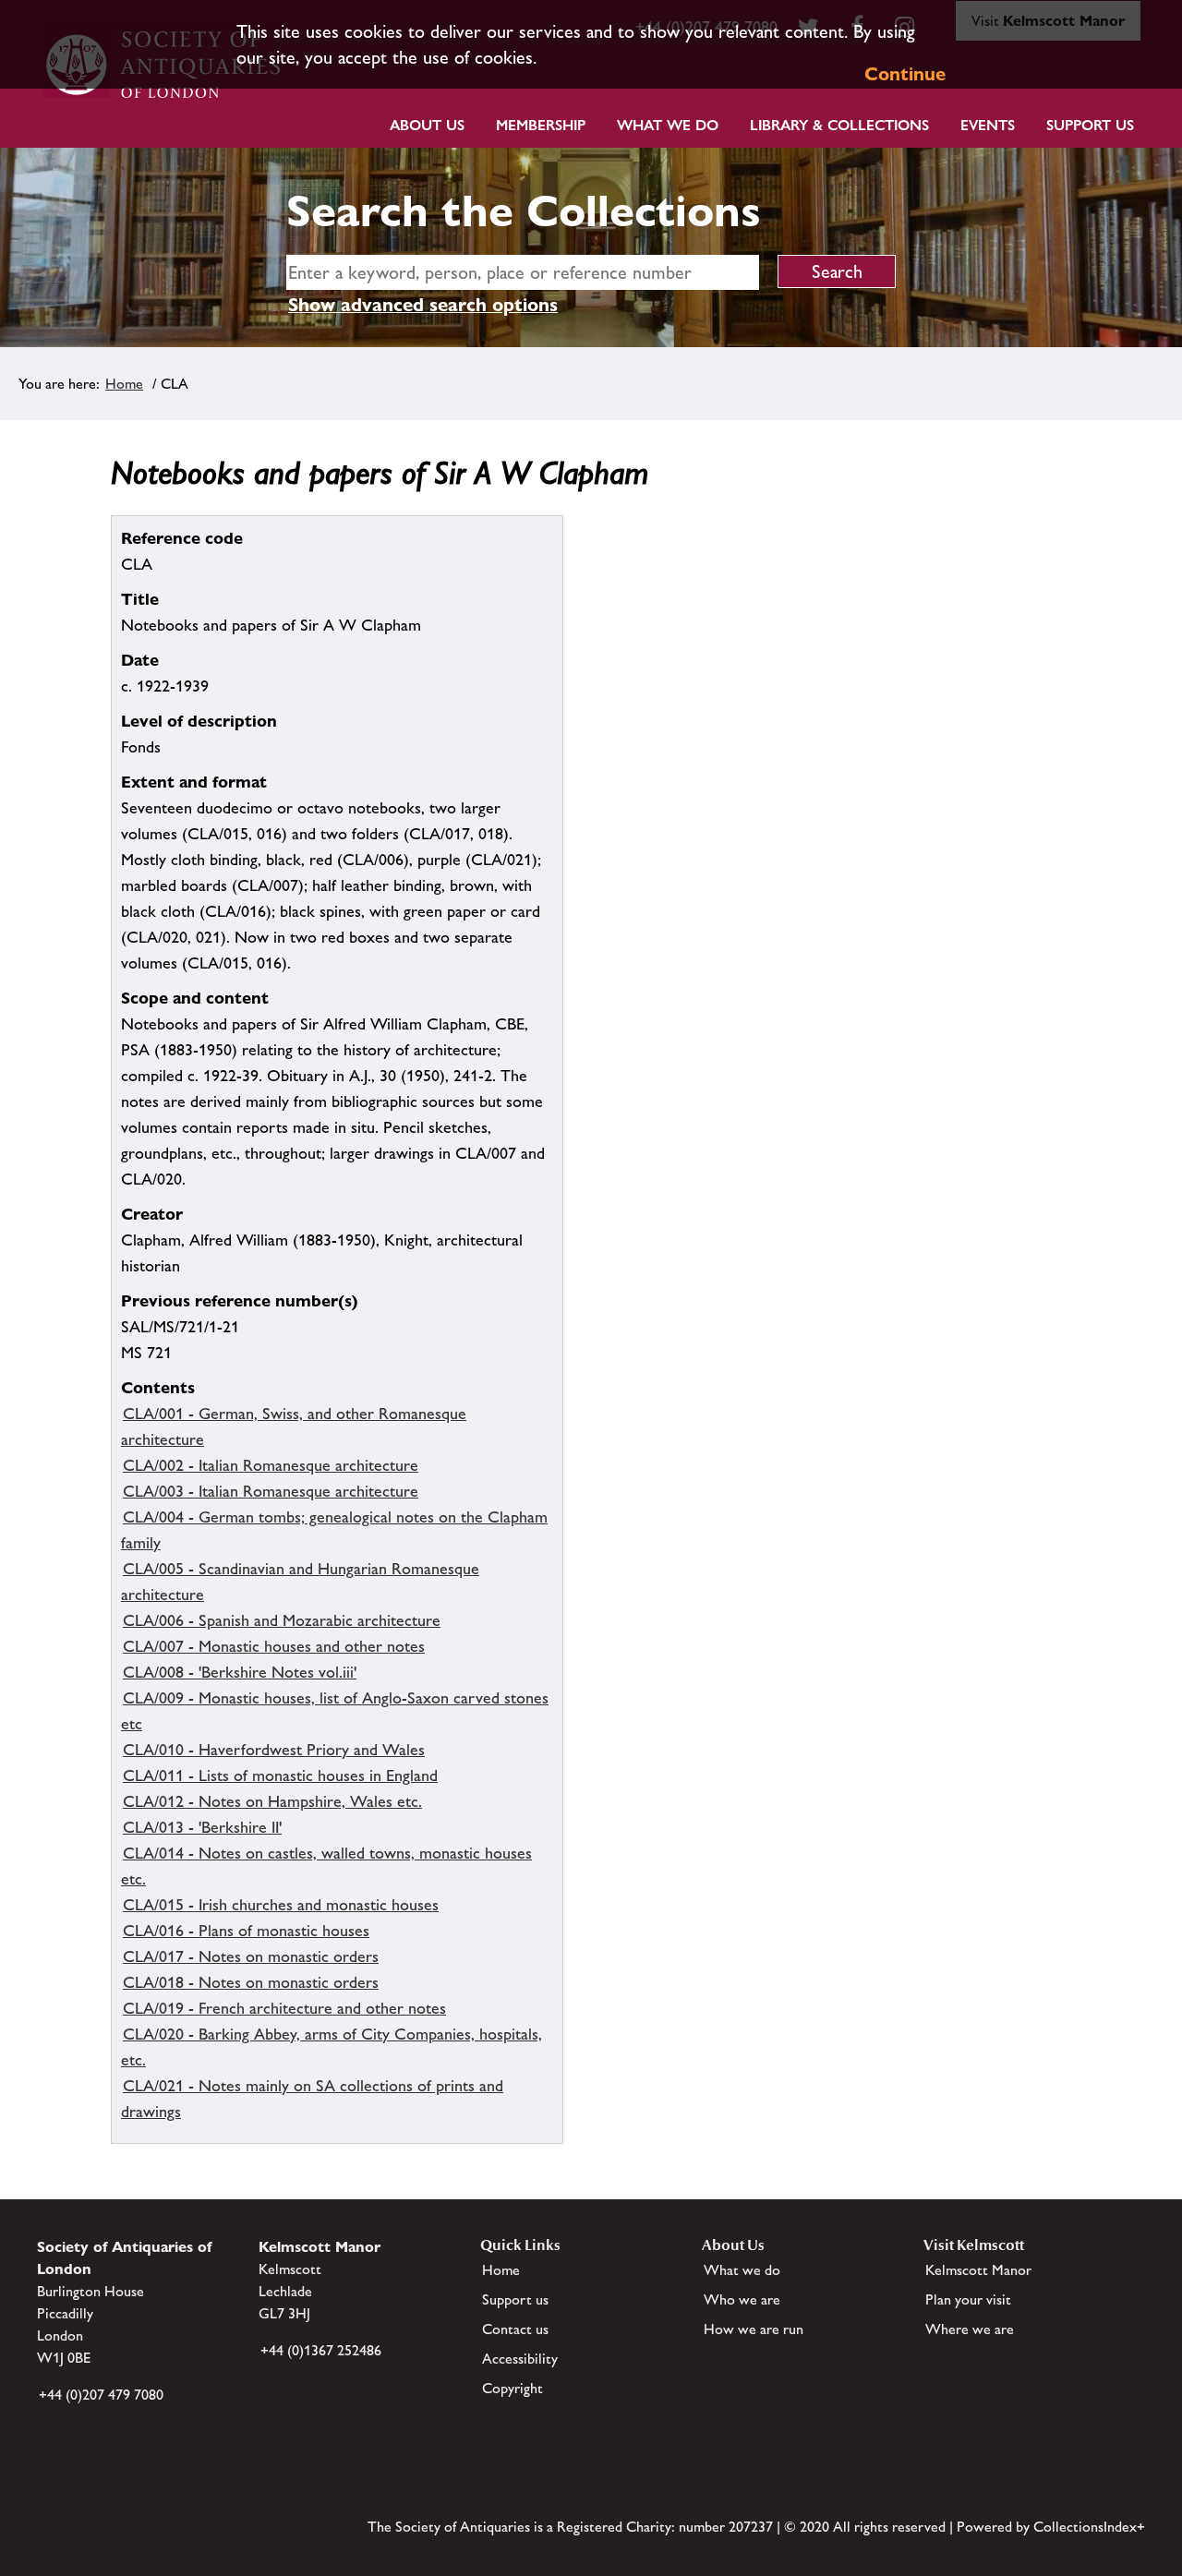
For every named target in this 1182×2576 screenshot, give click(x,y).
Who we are (742, 2299)
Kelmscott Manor (978, 2270)
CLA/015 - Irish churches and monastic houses (281, 1905)
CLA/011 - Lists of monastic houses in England (280, 1776)
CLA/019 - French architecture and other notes (284, 2008)
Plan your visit (968, 2299)
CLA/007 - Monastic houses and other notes (274, 1646)
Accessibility (520, 2359)
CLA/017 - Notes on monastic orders (251, 1956)
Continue (905, 74)
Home (124, 384)
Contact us (515, 2329)
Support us (515, 2299)
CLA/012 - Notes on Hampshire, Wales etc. (272, 1801)
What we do (668, 125)
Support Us (1090, 125)
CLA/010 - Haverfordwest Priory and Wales (274, 1750)
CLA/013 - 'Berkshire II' (202, 1827)
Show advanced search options (423, 305)
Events (988, 125)
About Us (427, 125)
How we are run (754, 2329)
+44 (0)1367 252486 (321, 2350)
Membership (541, 125)
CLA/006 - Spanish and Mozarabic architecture (282, 1620)
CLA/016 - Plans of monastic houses (246, 1931)
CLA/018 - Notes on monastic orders (251, 1982)
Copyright (513, 2388)
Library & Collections (839, 125)
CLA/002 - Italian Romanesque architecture (271, 1465)
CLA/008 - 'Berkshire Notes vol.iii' (240, 1672)
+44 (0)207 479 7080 (101, 2395)
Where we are (970, 2329)
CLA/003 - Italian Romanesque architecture (271, 1491)
